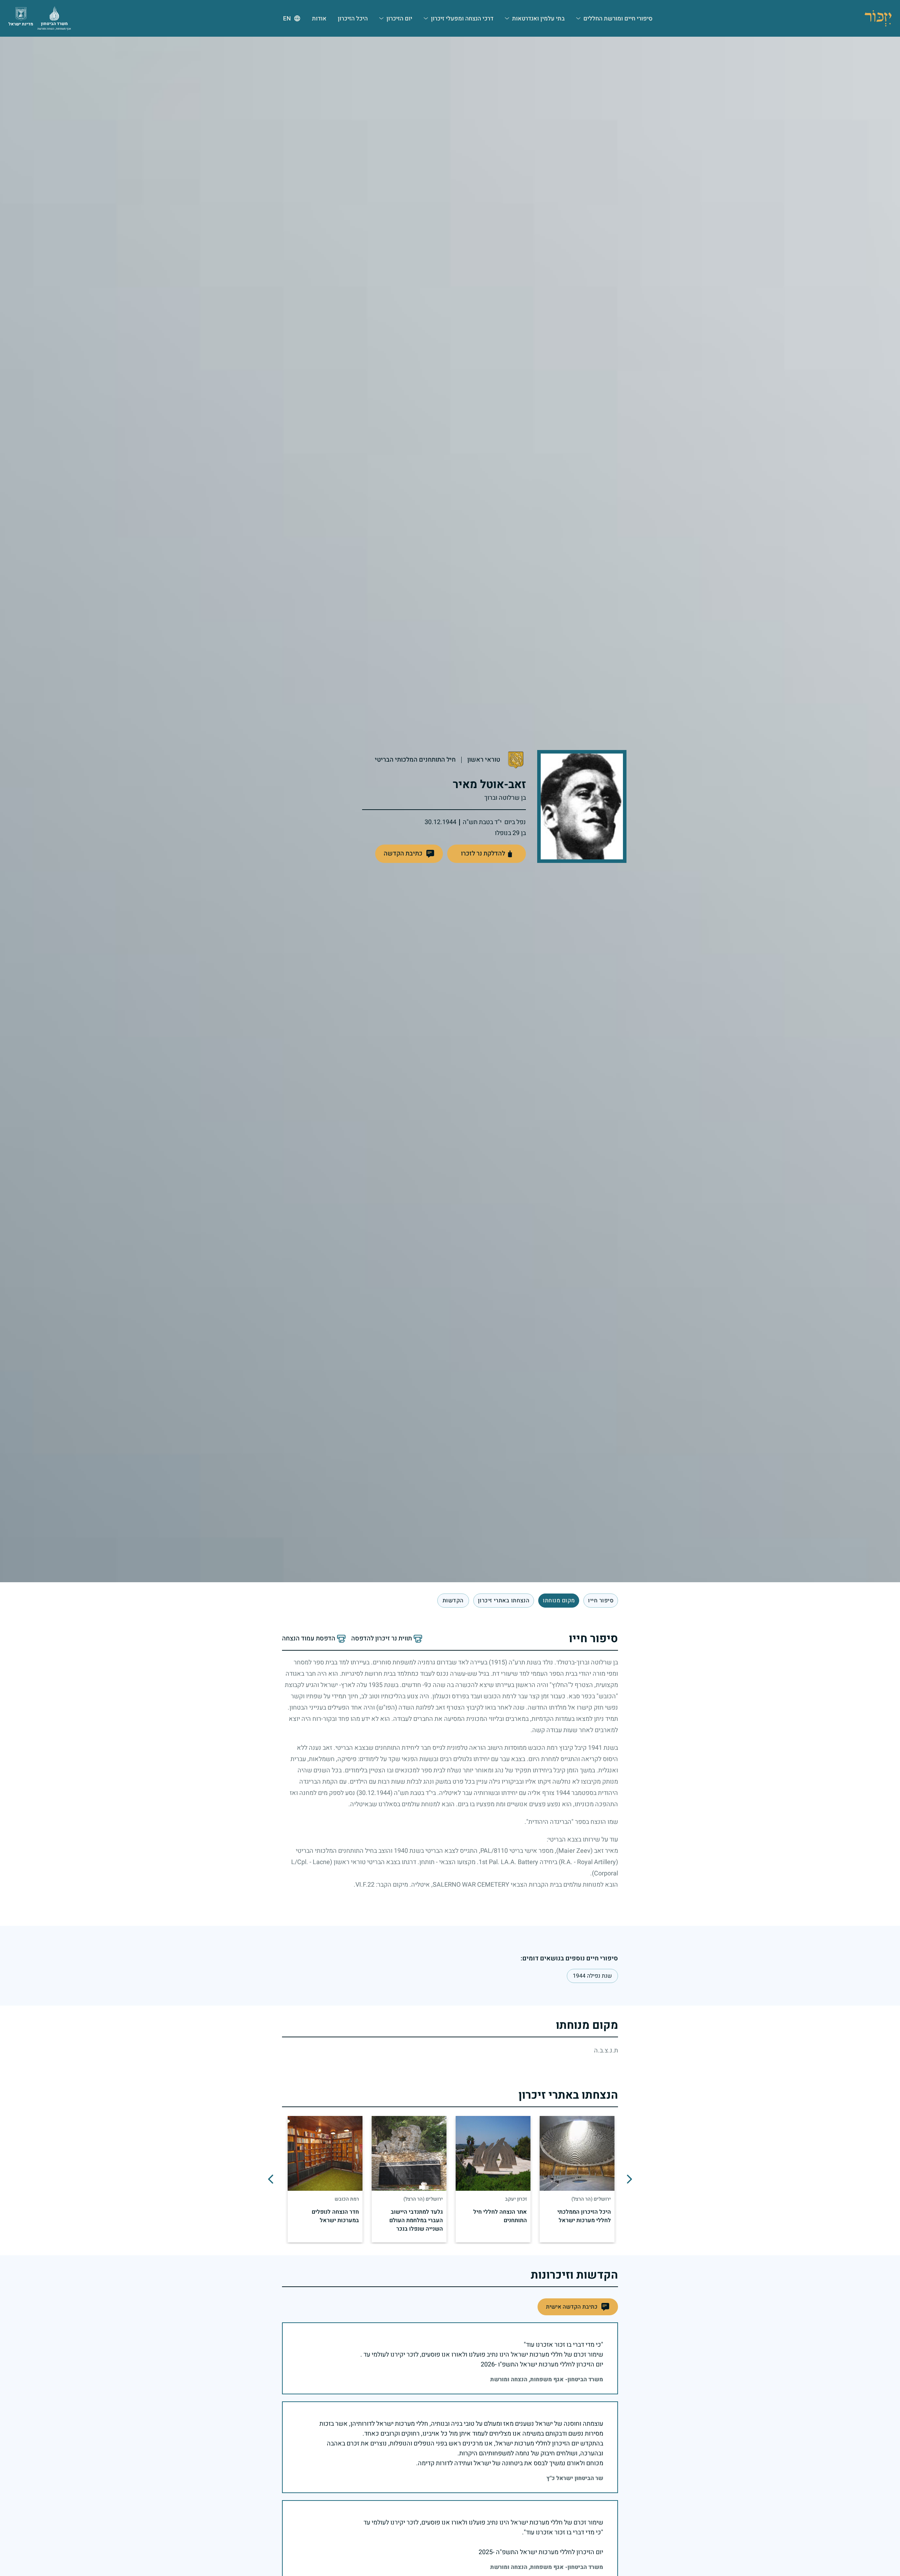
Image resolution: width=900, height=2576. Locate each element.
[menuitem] (614, 18)
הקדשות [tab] (453, 1601)
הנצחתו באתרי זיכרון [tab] (504, 1601)
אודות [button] (319, 19)
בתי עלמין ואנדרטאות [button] (538, 19)
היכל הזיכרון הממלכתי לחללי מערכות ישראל (584, 2216)
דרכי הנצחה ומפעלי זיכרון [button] (462, 19)
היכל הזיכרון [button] (353, 19)
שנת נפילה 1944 (592, 1976)
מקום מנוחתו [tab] (559, 1601)
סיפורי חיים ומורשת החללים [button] (618, 19)
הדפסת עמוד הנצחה (309, 1639)
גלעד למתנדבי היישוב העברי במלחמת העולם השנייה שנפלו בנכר (416, 2220)
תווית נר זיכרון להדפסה (382, 1639)
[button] (409, 854)
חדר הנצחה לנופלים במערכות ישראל (335, 2216)
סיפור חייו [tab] (601, 1601)
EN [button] (287, 19)
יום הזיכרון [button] (399, 19)
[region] (450, 2179)
